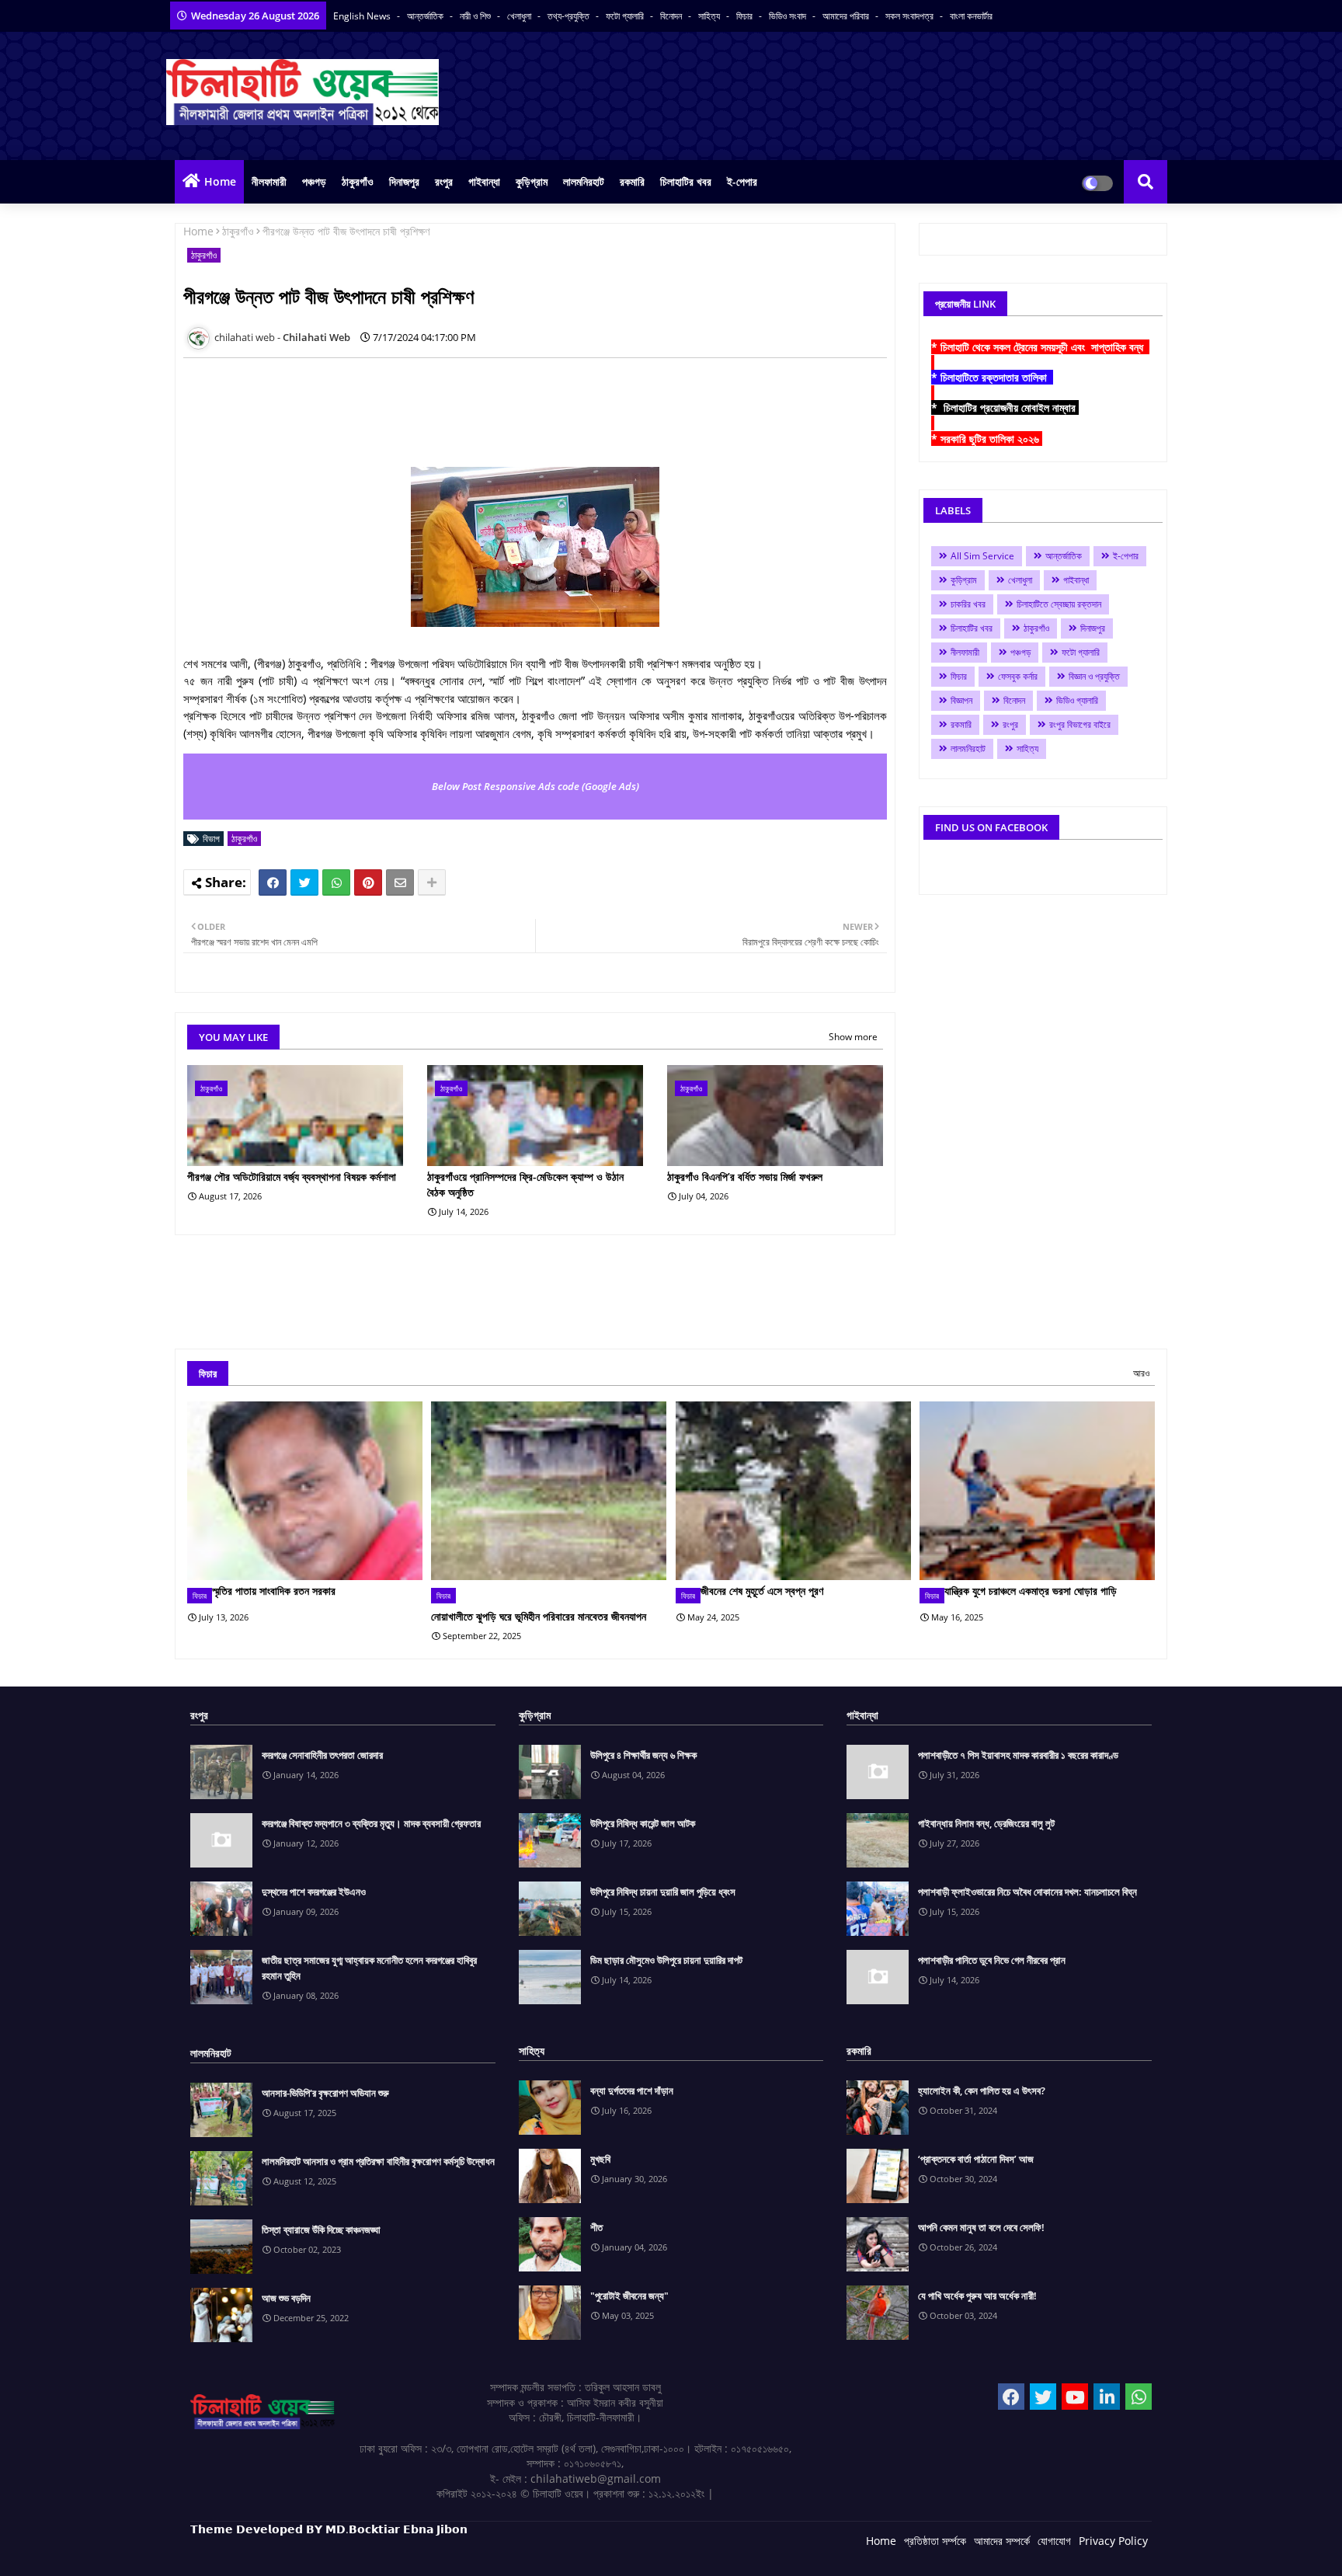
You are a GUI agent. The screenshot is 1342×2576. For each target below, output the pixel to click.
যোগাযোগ (1054, 2541)
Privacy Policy (1113, 2541)
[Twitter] (304, 882)
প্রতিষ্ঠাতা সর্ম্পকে (935, 2541)
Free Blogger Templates (501, 2552)
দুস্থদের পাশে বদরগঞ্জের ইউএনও (314, 1892)
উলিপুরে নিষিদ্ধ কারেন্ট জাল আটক (643, 1823)
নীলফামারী (269, 181)
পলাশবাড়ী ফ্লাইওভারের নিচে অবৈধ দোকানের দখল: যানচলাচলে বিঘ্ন (1027, 1892)
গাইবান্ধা (484, 181)
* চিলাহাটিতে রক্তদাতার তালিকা (992, 377)
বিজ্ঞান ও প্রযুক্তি (1094, 676)
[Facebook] (273, 882)
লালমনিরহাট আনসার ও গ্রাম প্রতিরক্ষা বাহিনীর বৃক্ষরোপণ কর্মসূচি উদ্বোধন (378, 2161)
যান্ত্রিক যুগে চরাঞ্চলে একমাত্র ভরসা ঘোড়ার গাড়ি (1031, 1591)
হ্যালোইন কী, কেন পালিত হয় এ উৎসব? (982, 2090)
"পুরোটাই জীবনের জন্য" (629, 2296)
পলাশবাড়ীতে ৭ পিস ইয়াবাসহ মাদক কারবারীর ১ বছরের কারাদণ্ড (1018, 1755)
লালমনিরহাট (584, 181)
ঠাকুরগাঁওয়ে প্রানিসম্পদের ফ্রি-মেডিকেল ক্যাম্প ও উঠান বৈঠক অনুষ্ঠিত (525, 1184)
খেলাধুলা (520, 16)
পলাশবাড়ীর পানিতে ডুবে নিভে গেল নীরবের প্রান (992, 1960)
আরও (1141, 1373)
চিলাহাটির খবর (686, 181)
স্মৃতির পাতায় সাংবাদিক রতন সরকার (274, 1591)
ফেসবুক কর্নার (1018, 676)
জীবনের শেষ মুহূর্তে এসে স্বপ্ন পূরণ (762, 1591)
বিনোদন (672, 16)
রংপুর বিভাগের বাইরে (1080, 724)
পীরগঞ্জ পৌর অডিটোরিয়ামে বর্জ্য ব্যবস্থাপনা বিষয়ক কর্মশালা (292, 1177)
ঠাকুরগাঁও (358, 181)
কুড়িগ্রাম (532, 181)
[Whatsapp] (336, 882)
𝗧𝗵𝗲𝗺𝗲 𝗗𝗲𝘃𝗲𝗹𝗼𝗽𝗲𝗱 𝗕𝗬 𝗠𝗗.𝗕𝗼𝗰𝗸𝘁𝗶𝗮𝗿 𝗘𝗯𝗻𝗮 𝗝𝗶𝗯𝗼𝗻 (329, 2529)
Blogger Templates (301, 2552)
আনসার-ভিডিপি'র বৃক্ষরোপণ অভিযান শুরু (325, 2093)
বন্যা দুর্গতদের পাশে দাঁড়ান (632, 2090)
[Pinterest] (368, 882)
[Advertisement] (466, 405)
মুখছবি (600, 2159)
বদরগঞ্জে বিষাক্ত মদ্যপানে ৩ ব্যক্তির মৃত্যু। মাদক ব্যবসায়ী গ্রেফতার (371, 1823)
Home (220, 181)
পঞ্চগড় (314, 181)
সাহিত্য (710, 16)
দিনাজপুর (404, 181)
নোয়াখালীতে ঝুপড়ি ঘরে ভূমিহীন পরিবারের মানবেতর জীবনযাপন (539, 1616)
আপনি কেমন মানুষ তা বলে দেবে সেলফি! (981, 2227)
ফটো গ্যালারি (626, 16)
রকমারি (632, 181)
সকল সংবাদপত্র (911, 16)
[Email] (400, 882)
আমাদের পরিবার (847, 16)
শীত (596, 2227)
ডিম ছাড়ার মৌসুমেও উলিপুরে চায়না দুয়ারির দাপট (666, 1960)
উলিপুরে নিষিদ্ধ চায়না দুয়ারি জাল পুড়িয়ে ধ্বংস (663, 1892)
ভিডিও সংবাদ (789, 16)
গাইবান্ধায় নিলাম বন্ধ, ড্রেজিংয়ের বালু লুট (986, 1823)
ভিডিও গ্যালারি (1077, 700)
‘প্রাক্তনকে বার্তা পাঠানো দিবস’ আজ (976, 2159)
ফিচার (746, 16)
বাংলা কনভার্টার (971, 16)
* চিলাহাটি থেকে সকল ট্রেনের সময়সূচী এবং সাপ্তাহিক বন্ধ (1040, 347)
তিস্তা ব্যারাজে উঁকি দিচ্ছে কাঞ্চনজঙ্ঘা (321, 2230)
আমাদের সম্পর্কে (1002, 2541)
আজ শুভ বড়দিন (286, 2298)
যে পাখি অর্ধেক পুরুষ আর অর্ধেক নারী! (977, 2296)
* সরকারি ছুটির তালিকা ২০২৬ (987, 439)
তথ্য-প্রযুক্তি (570, 16)
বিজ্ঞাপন (961, 700)
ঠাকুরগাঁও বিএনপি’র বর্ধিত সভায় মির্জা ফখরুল (745, 1177)
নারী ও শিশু (476, 16)
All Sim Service (982, 556)
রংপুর (444, 181)
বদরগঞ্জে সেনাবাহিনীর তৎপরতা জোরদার (322, 1755)
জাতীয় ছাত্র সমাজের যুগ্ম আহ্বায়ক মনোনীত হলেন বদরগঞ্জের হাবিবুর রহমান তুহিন (369, 1968)
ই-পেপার (742, 181)
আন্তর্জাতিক (426, 16)
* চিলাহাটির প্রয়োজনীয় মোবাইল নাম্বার (1005, 407)
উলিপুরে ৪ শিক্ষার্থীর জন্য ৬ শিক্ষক (643, 1755)
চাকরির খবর (968, 604)
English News (363, 16)
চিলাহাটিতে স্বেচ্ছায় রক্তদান (1059, 604)
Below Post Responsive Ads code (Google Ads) (535, 786)
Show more (853, 1037)
